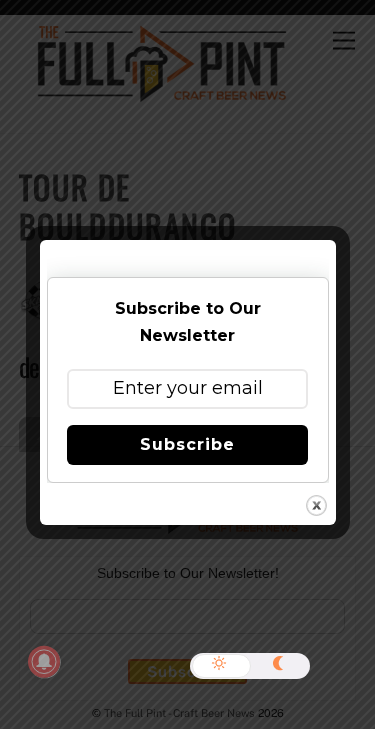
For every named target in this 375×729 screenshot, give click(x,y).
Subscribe (187, 444)
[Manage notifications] (44, 662)
